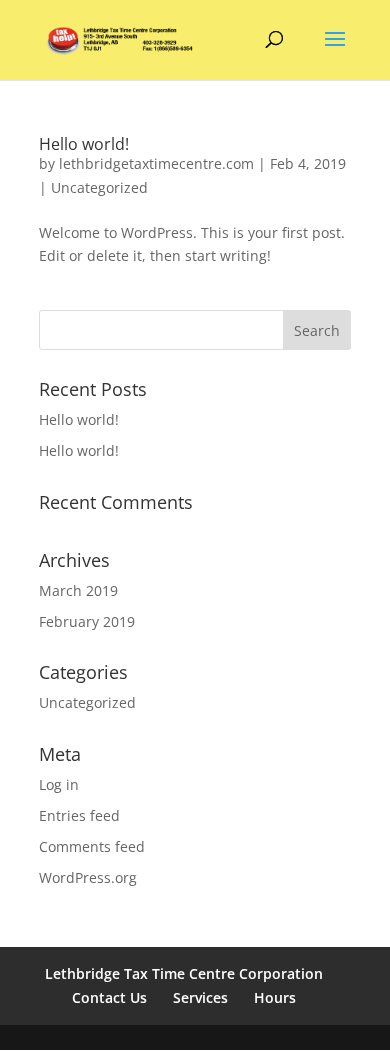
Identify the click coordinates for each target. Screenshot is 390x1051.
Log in (59, 784)
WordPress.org (88, 877)
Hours (275, 997)
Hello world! (84, 144)
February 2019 (87, 621)
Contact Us (109, 997)
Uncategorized (99, 187)
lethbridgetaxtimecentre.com (156, 163)
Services (200, 997)
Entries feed (79, 815)
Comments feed (92, 846)
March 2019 (78, 590)
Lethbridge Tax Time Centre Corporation (184, 973)
